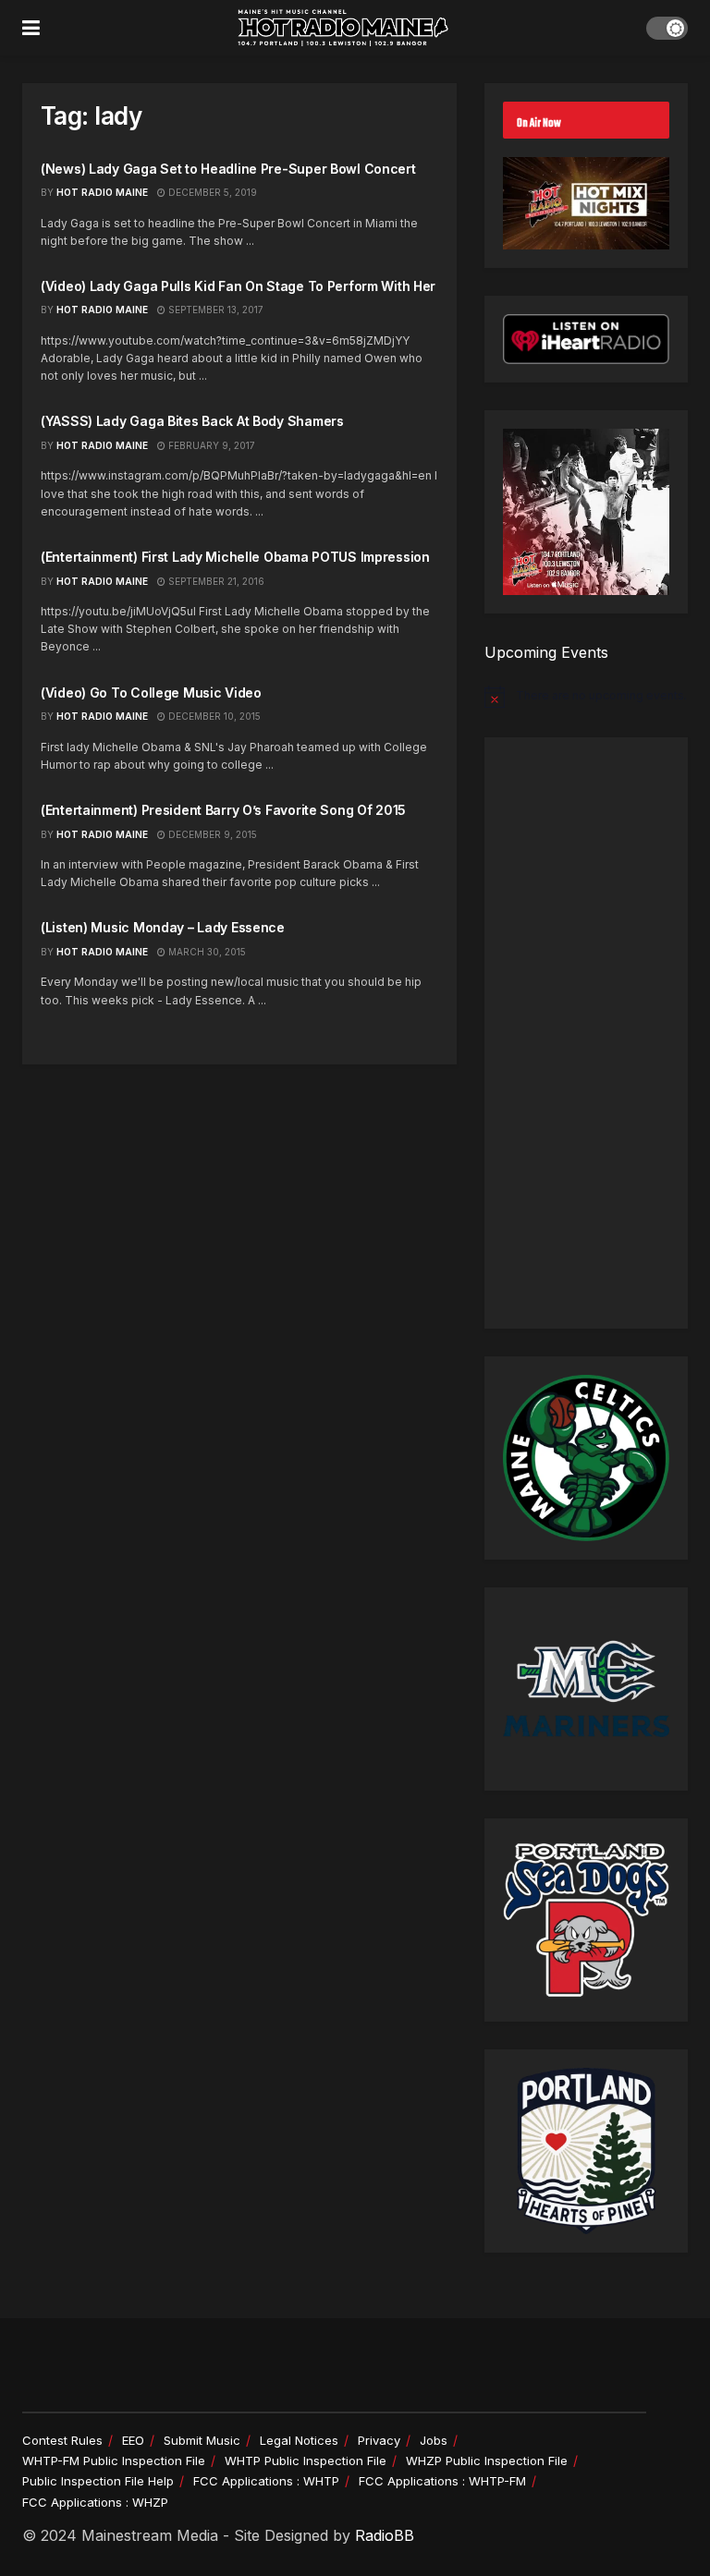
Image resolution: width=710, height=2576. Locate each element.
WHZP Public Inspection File (487, 2461)
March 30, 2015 (206, 952)
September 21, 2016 (215, 581)
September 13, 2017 (214, 310)
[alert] (586, 697)
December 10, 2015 (213, 716)
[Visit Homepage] (343, 28)
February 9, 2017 (210, 445)
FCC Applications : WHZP (95, 2502)
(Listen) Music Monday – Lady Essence (163, 927)
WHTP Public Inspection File (306, 2461)
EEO (133, 2440)
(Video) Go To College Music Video (151, 693)
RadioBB (385, 2535)
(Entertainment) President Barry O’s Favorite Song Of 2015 (223, 810)
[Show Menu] (31, 28)
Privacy (379, 2440)
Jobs (434, 2440)
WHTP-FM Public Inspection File (114, 2461)
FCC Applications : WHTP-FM (442, 2481)
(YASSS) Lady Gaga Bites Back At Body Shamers (192, 421)
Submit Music (202, 2440)
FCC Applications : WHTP (266, 2481)
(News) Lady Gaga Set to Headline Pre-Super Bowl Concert (228, 169)
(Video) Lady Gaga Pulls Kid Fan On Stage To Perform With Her (238, 286)
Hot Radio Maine (102, 192)
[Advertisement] (586, 1033)
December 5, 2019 (211, 192)
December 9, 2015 (211, 834)
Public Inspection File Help (98, 2481)
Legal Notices (299, 2440)
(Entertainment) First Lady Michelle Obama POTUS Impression (235, 557)
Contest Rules (62, 2440)
